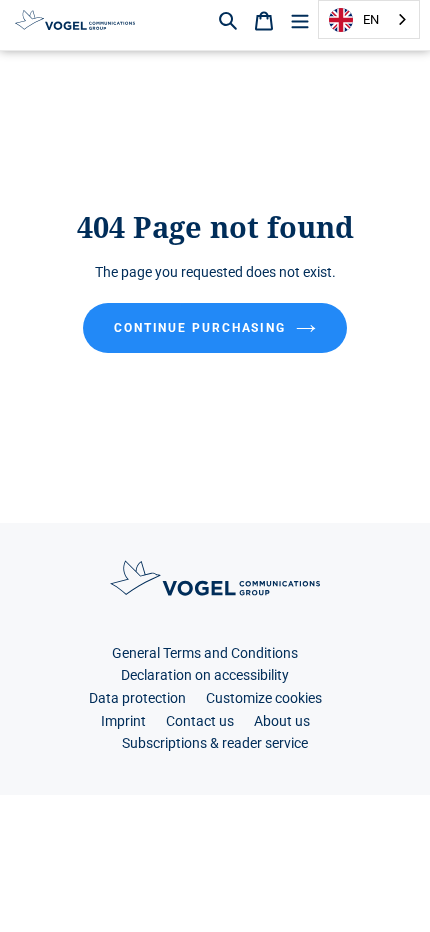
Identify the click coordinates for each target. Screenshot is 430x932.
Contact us (200, 721)
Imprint (123, 721)
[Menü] (300, 19)
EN (371, 19)
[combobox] (369, 19)
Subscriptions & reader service (215, 743)
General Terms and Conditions (205, 653)
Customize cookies (264, 698)
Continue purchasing (200, 328)
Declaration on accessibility (205, 675)
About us (282, 721)
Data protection (137, 698)
